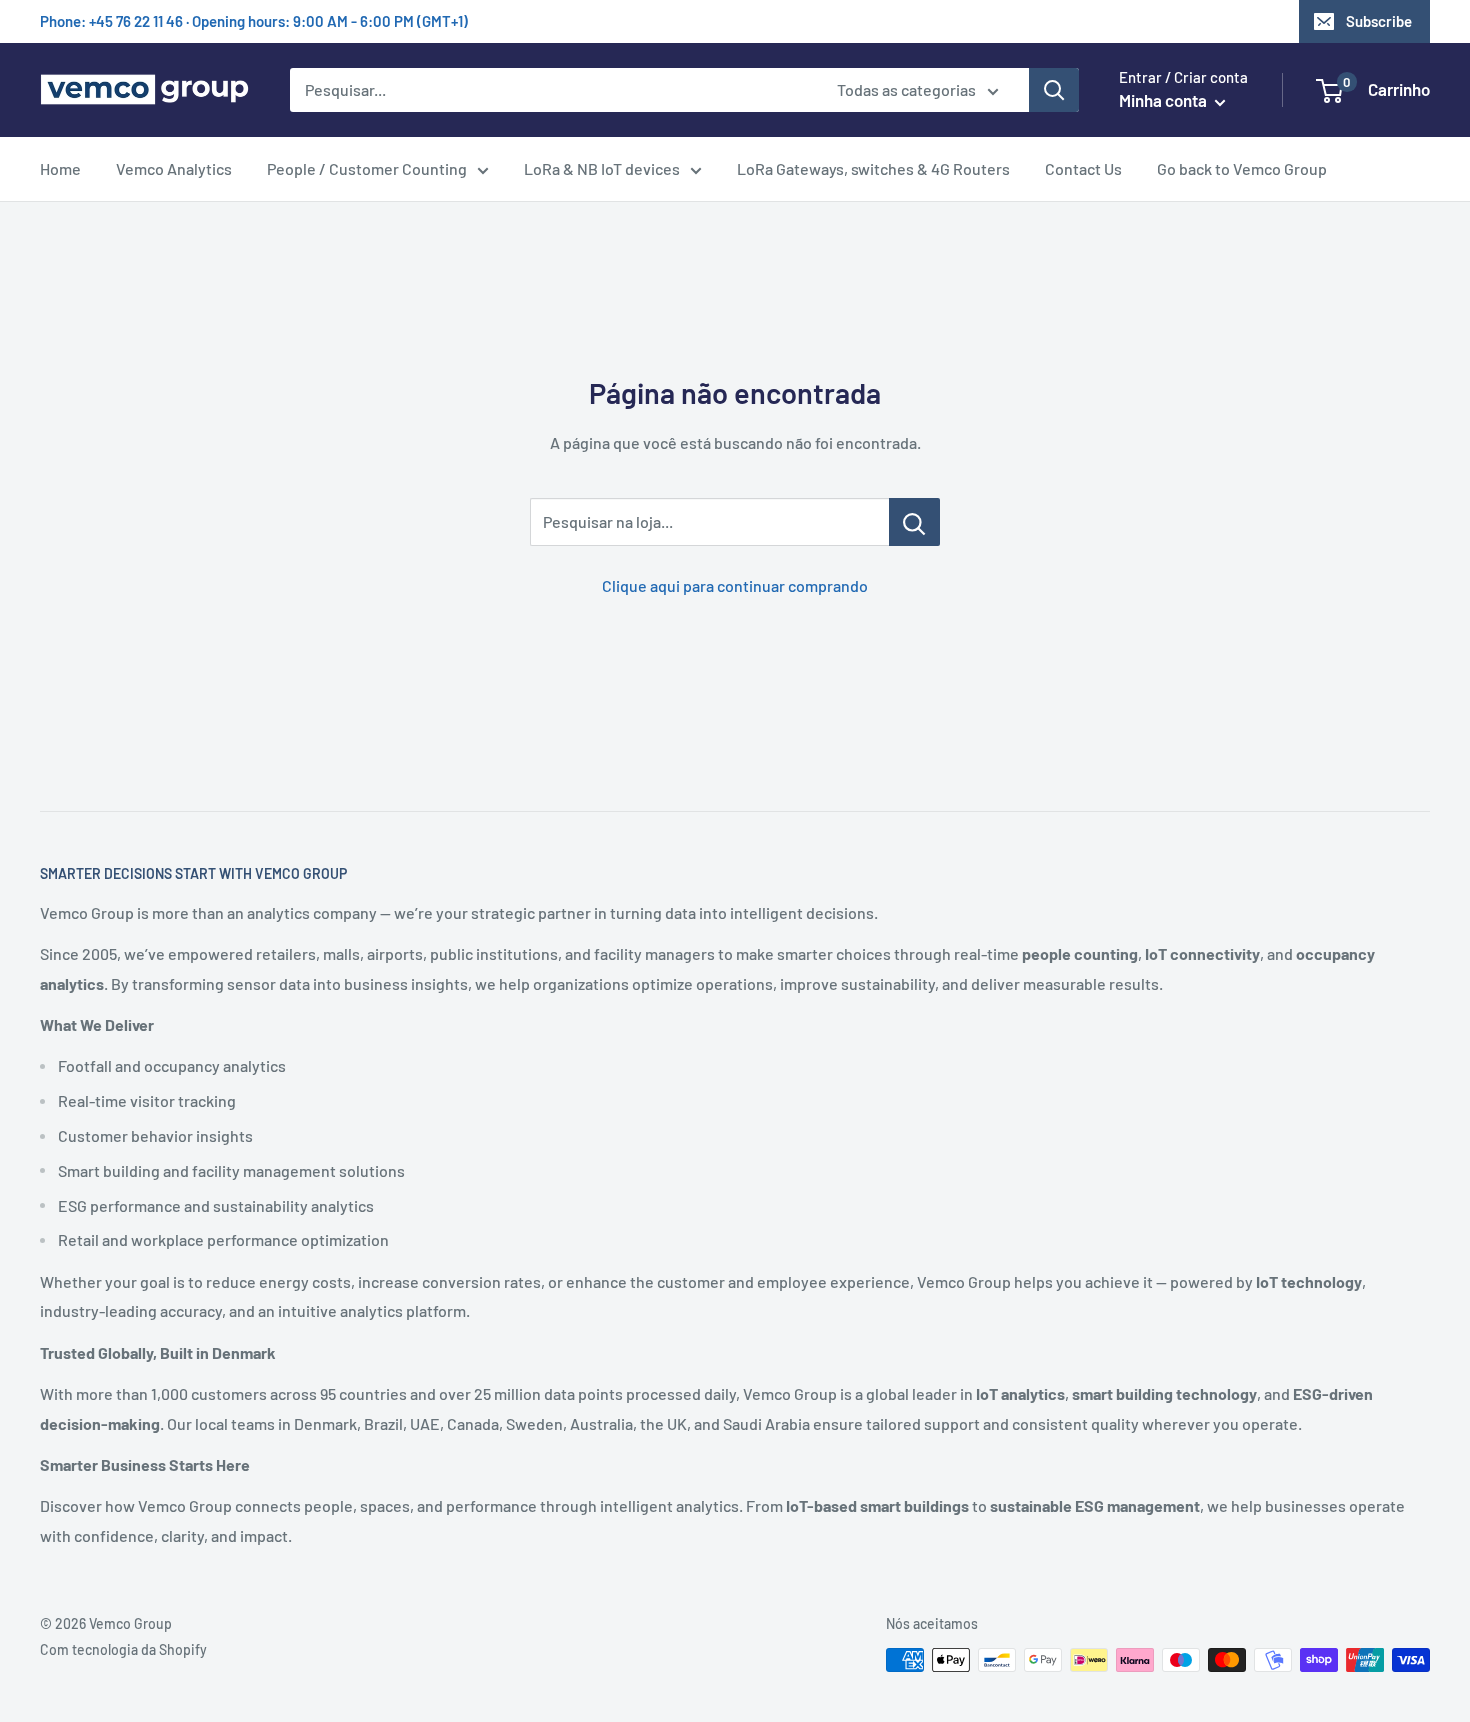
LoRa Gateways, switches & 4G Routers (873, 168)
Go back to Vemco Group (1242, 168)
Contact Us (1083, 168)
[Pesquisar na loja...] (914, 522)
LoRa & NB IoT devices (602, 168)
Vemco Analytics (174, 168)
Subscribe (1379, 21)
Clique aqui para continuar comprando (735, 585)
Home (60, 168)
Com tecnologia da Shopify (123, 1649)
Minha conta (1164, 100)
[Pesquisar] (1054, 90)
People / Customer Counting (367, 168)
